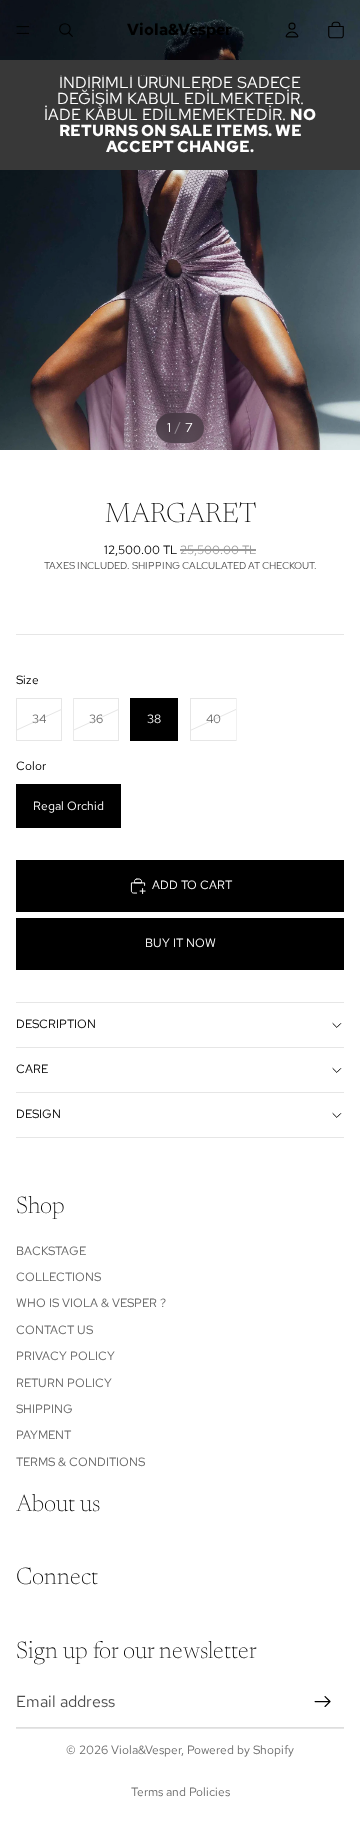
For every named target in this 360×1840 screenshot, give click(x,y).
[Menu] (23, 30)
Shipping (44, 1409)
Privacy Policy (65, 1356)
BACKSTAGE (51, 1250)
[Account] (292, 30)
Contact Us (54, 1329)
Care (32, 1069)
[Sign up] (323, 1701)
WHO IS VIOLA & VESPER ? (91, 1303)
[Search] (66, 30)
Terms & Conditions (80, 1461)
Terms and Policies (180, 1792)
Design (38, 1114)
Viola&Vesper (146, 1750)
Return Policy (64, 1382)
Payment (43, 1435)
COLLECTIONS (58, 1277)
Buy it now (180, 943)
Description (56, 1024)
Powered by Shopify (240, 1750)
